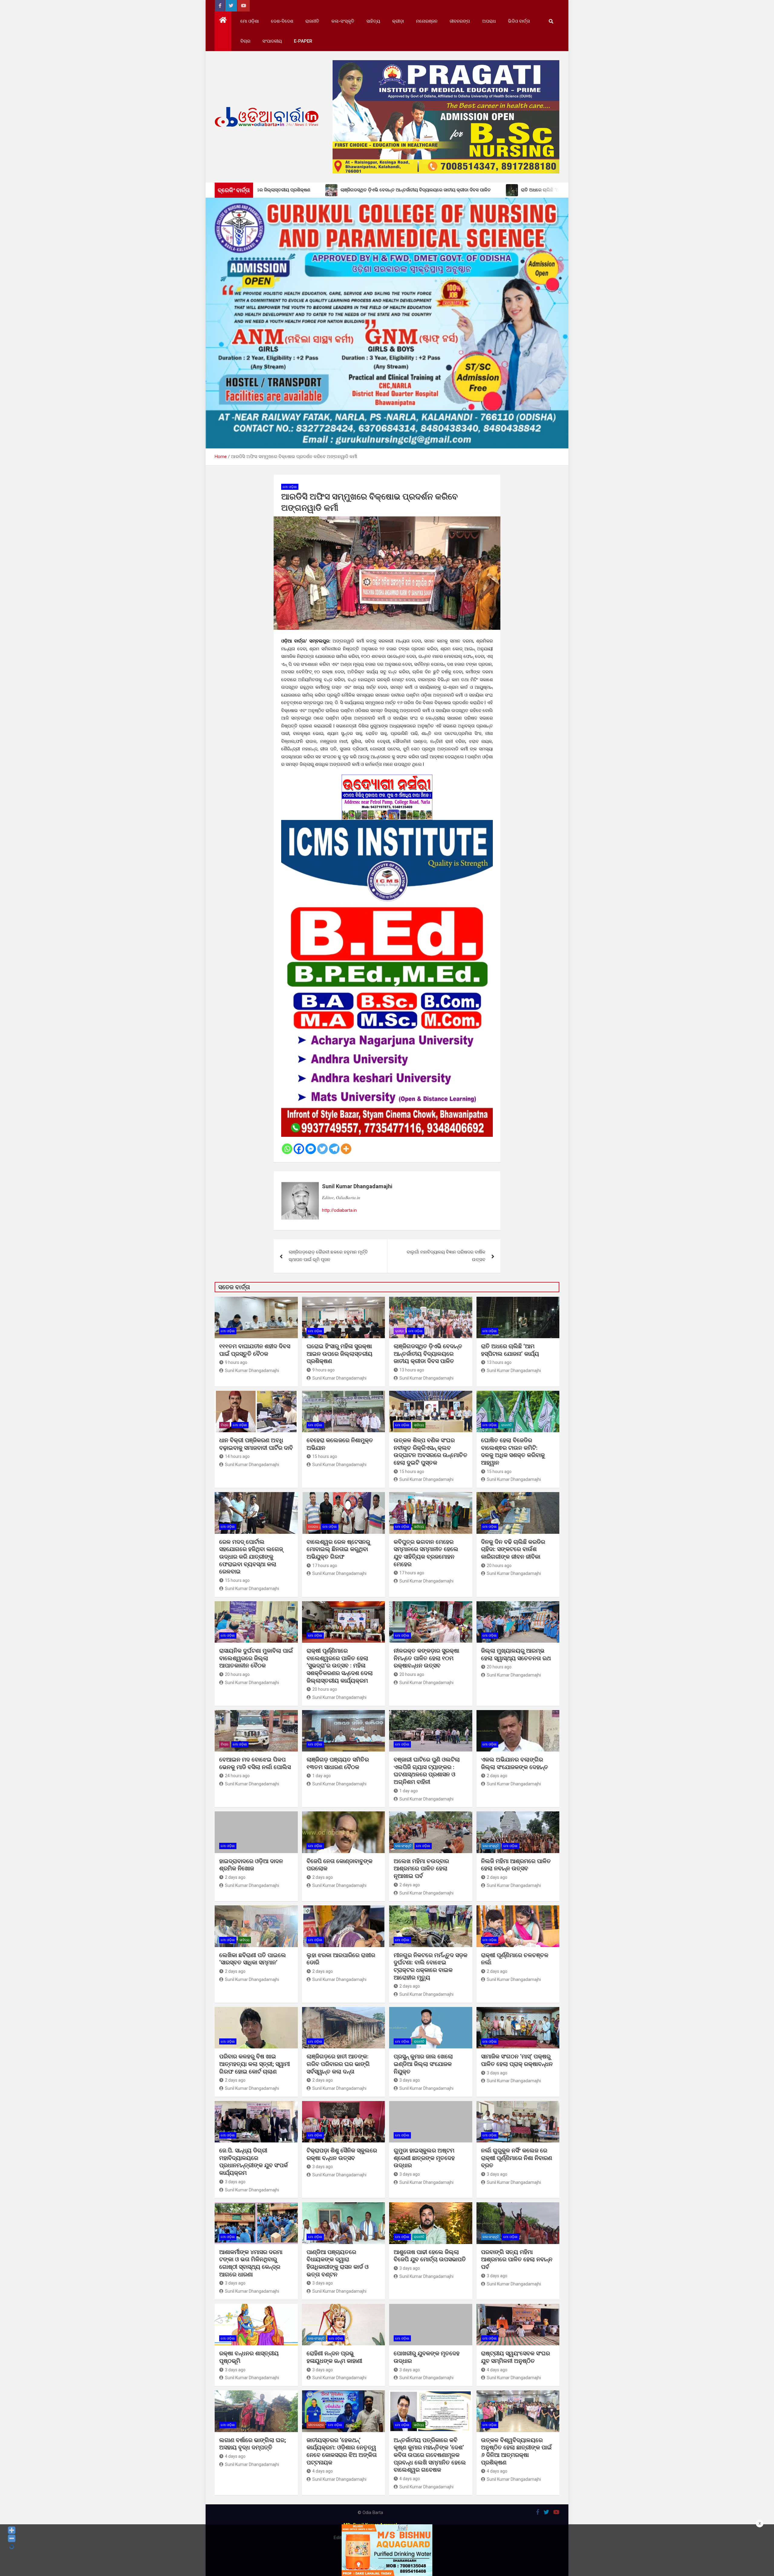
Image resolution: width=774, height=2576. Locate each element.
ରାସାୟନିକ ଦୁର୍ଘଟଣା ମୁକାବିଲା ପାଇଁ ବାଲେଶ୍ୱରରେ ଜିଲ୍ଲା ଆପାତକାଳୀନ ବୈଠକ (256, 1658)
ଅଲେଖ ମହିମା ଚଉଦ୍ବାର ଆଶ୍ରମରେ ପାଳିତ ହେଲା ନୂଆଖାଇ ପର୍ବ (421, 1869)
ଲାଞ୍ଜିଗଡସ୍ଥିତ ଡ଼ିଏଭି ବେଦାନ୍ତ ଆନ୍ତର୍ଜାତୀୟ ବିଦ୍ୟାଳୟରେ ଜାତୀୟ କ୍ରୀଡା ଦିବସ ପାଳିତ (428, 1354)
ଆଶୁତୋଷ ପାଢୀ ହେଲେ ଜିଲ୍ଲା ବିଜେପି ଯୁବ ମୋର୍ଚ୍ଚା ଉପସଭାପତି (430, 2256)
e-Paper (303, 41)
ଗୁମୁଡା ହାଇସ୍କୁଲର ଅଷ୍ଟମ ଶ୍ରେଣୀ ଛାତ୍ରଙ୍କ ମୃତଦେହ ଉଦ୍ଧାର (424, 2158)
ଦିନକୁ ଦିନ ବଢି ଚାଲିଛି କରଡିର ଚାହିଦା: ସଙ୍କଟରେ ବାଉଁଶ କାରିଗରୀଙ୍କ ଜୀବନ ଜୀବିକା (513, 1549)
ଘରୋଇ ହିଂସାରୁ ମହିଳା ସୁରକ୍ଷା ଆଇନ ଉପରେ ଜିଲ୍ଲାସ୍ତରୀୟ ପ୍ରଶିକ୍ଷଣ (340, 1354)
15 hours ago (325, 1456)
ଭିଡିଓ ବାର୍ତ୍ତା (519, 21)
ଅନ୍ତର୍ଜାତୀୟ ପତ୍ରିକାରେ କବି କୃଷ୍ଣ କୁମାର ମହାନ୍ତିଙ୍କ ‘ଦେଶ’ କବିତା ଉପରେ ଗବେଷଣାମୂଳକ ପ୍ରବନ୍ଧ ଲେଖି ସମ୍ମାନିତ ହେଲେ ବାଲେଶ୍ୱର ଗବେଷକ (430, 2455)
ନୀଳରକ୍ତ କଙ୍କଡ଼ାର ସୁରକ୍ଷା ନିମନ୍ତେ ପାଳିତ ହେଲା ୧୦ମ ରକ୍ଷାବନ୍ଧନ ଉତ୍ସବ (426, 1658)
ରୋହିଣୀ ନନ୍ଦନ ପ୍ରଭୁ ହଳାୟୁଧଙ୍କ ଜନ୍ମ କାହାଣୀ (334, 2357)
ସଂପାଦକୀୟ (272, 41)
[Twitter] (322, 1149)
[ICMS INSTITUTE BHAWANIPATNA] (387, 824)
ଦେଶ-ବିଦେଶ (282, 21)
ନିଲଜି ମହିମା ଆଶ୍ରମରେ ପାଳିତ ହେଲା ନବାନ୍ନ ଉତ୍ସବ (516, 1865)
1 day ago (322, 1776)
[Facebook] (299, 1149)
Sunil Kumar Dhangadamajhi (357, 1186)
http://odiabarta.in (339, 1210)
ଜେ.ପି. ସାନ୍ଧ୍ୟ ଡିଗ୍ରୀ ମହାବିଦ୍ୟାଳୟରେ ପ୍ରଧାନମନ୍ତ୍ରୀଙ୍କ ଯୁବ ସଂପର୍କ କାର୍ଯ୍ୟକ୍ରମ (254, 2162)
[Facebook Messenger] (311, 1149)
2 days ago (497, 1776)
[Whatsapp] (287, 1149)
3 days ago (410, 2080)
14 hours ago (237, 1456)
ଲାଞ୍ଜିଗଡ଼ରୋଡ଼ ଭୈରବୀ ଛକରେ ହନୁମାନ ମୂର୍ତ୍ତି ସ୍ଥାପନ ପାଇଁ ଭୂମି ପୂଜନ (328, 1256)
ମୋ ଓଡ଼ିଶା (250, 21)
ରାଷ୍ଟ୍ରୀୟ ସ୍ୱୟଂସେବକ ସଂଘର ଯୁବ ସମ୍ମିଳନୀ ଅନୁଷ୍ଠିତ (515, 2357)
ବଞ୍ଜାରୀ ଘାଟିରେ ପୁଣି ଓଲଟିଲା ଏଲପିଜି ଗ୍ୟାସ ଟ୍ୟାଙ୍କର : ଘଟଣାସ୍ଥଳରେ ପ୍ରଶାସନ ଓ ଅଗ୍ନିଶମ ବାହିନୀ (427, 1771)
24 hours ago (237, 1776)
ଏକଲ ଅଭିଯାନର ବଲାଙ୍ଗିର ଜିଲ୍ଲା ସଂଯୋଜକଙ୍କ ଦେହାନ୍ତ (515, 1763)
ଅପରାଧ (489, 21)
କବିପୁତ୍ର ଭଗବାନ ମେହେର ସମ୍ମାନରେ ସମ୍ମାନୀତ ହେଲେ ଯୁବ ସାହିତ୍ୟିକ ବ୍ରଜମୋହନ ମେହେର (426, 1553)
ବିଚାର (245, 41)
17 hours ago (325, 1566)
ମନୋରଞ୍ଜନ (427, 21)
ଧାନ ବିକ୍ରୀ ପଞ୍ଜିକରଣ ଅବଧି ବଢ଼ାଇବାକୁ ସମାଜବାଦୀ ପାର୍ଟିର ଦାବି (256, 1444)
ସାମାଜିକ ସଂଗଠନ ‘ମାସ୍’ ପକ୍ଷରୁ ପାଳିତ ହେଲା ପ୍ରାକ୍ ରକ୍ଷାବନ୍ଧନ (517, 2060)
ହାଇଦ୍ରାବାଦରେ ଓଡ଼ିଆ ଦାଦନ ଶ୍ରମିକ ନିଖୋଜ (251, 1865)
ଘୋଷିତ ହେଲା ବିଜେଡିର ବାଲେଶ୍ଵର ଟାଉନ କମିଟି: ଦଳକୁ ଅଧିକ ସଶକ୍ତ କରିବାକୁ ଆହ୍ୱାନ (513, 1451)
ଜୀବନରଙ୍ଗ (460, 21)
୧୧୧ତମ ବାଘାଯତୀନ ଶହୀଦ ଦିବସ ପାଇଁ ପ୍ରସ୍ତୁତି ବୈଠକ (255, 1350)
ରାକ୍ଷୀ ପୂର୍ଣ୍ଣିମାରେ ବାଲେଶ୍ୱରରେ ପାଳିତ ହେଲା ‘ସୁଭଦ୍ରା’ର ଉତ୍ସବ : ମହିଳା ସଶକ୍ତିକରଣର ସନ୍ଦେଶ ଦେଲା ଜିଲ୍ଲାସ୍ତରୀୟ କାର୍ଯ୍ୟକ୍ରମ (340, 1666)
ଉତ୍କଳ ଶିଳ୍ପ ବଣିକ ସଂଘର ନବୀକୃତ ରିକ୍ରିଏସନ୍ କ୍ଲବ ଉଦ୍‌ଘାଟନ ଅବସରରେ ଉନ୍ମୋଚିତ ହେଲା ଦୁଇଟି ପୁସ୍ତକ (431, 1451)
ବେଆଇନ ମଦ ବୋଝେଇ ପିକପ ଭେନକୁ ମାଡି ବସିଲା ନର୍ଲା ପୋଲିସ (255, 1763)
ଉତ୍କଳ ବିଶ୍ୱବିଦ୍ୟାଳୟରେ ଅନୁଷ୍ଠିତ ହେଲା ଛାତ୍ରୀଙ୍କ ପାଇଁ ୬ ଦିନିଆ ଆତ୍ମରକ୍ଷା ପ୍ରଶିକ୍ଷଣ (516, 2451)
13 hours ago (412, 1370)
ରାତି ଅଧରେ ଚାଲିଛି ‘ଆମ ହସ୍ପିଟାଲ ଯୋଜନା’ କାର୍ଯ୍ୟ (510, 1350)
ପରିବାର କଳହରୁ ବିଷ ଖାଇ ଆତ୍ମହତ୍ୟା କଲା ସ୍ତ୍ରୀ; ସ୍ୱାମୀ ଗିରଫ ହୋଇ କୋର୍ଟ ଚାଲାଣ (255, 2064)
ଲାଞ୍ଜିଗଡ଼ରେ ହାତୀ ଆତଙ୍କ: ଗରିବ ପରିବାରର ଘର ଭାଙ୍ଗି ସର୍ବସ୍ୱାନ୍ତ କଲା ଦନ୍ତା (338, 2064)
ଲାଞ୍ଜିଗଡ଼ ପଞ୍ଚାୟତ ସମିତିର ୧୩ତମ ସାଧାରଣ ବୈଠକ (338, 1763)
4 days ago (497, 2370)
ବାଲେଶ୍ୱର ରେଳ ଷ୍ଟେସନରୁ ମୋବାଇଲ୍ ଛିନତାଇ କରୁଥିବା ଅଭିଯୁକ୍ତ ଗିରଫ (338, 1549)
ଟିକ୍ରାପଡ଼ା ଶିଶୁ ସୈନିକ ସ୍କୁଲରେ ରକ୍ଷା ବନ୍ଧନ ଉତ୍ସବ (342, 2154)
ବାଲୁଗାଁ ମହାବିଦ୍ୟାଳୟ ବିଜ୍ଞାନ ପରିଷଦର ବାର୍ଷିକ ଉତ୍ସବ (446, 1256)
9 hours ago (236, 1362)
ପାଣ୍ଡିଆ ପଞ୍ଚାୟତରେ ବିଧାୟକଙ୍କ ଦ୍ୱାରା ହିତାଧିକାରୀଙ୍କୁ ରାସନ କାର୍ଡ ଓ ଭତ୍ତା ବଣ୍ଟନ (338, 2263)
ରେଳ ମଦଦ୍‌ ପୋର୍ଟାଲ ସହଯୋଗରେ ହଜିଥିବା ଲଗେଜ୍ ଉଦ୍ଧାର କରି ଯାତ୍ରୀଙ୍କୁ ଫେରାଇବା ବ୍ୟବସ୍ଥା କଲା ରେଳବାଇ (251, 1557)
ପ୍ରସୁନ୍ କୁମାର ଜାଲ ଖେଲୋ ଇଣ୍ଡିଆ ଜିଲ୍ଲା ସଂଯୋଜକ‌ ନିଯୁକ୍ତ (423, 2064)
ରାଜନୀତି (312, 21)
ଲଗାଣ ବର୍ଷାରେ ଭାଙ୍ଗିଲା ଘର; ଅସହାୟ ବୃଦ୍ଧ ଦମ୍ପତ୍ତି (253, 2444)
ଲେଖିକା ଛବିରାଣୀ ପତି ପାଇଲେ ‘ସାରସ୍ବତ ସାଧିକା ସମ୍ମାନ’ (253, 1959)
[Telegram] (334, 1149)
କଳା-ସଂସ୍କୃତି (343, 21)
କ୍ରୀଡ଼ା (398, 21)
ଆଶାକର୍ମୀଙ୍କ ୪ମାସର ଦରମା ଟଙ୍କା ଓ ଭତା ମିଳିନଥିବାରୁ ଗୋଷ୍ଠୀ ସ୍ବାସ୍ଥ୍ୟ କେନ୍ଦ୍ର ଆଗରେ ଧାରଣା (251, 2263)
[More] (346, 1149)
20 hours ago (499, 1566)
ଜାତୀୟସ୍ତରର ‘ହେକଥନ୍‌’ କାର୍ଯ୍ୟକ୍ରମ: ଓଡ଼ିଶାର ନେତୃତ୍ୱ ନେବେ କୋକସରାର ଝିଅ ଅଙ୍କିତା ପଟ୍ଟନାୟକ (342, 2451)
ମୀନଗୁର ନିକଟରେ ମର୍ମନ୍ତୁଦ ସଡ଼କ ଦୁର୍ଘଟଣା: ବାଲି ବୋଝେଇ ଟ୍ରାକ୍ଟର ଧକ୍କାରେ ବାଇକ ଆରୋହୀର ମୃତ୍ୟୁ (431, 1966)
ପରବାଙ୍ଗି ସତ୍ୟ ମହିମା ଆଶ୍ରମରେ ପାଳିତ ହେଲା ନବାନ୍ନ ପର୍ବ (517, 2259)
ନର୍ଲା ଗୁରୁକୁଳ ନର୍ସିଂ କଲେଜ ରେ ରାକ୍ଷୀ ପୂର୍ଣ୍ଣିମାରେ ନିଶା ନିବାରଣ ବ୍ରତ (517, 2158)
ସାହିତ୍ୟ (373, 21)
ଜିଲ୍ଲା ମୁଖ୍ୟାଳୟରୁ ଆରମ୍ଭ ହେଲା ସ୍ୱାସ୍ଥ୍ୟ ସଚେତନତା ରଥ (516, 1654)
